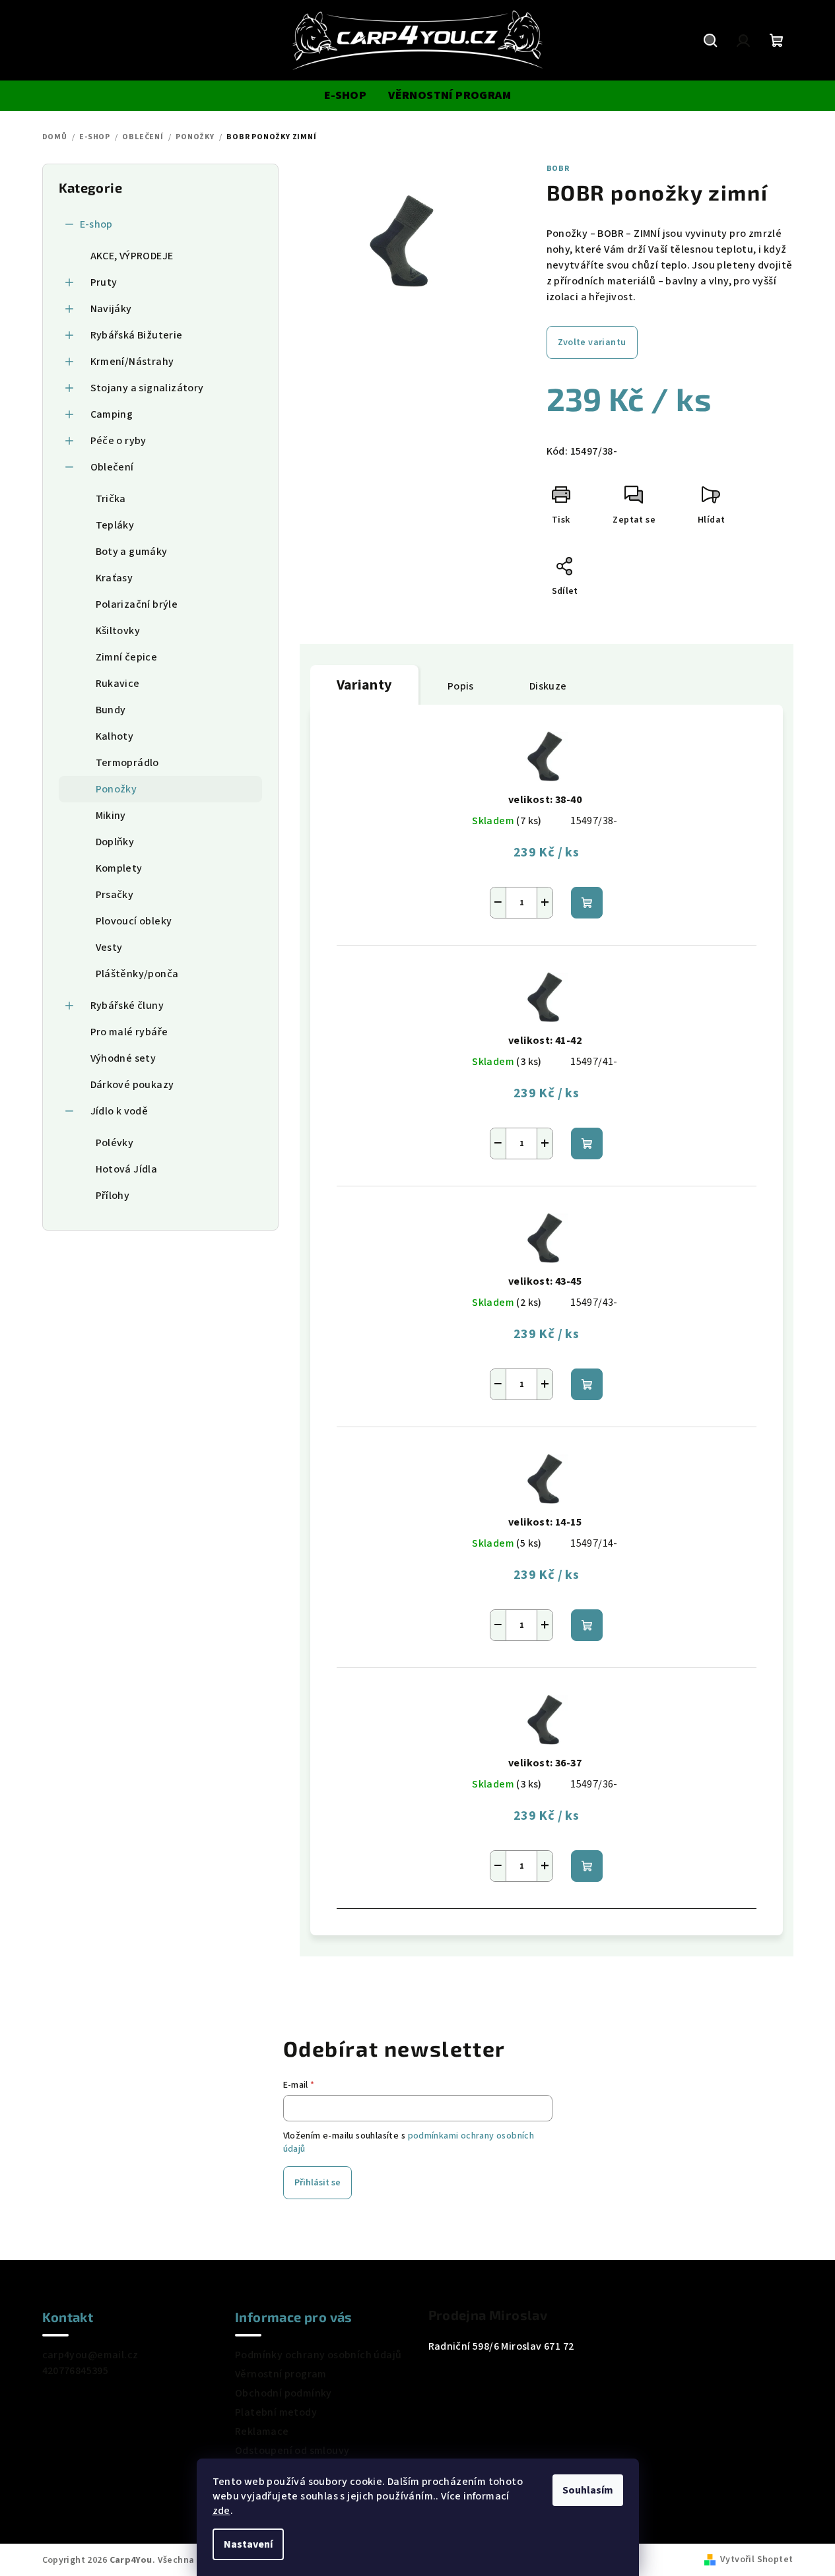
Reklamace (262, 2431)
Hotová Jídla (127, 1169)
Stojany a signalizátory (147, 388)
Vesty (109, 948)
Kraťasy (115, 578)
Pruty (104, 282)
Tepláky (115, 525)
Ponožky (117, 789)
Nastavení (248, 2544)
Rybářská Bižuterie (137, 335)
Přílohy (113, 1196)
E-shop (96, 224)
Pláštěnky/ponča (137, 974)
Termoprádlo (127, 763)
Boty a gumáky (132, 552)
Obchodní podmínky (284, 2393)
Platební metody (276, 2412)
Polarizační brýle (137, 604)
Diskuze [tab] (548, 686)
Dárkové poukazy (132, 1085)
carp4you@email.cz (90, 2355)
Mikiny (111, 816)
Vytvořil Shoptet (756, 2560)
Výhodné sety (123, 1058)
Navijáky (111, 309)
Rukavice (118, 684)
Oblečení (112, 467)
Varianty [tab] (364, 685)
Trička (111, 499)
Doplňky (115, 842)
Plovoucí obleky (134, 921)
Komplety (119, 868)
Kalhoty (115, 736)
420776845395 (76, 2371)
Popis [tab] (461, 686)
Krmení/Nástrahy (132, 362)
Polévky (115, 1143)
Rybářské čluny (127, 1006)
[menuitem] (345, 96)
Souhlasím (588, 2490)
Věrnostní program (281, 2374)
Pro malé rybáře (129, 1032)
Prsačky (115, 895)
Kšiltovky (118, 631)
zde (221, 2511)
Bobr (558, 169)
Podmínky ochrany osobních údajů (318, 2355)
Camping (112, 414)
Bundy (111, 710)
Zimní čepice (127, 657)
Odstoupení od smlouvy (292, 2451)
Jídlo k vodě (119, 1111)
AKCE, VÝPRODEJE (132, 256)
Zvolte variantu (592, 342)
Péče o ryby (118, 441)
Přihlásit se (317, 2183)
